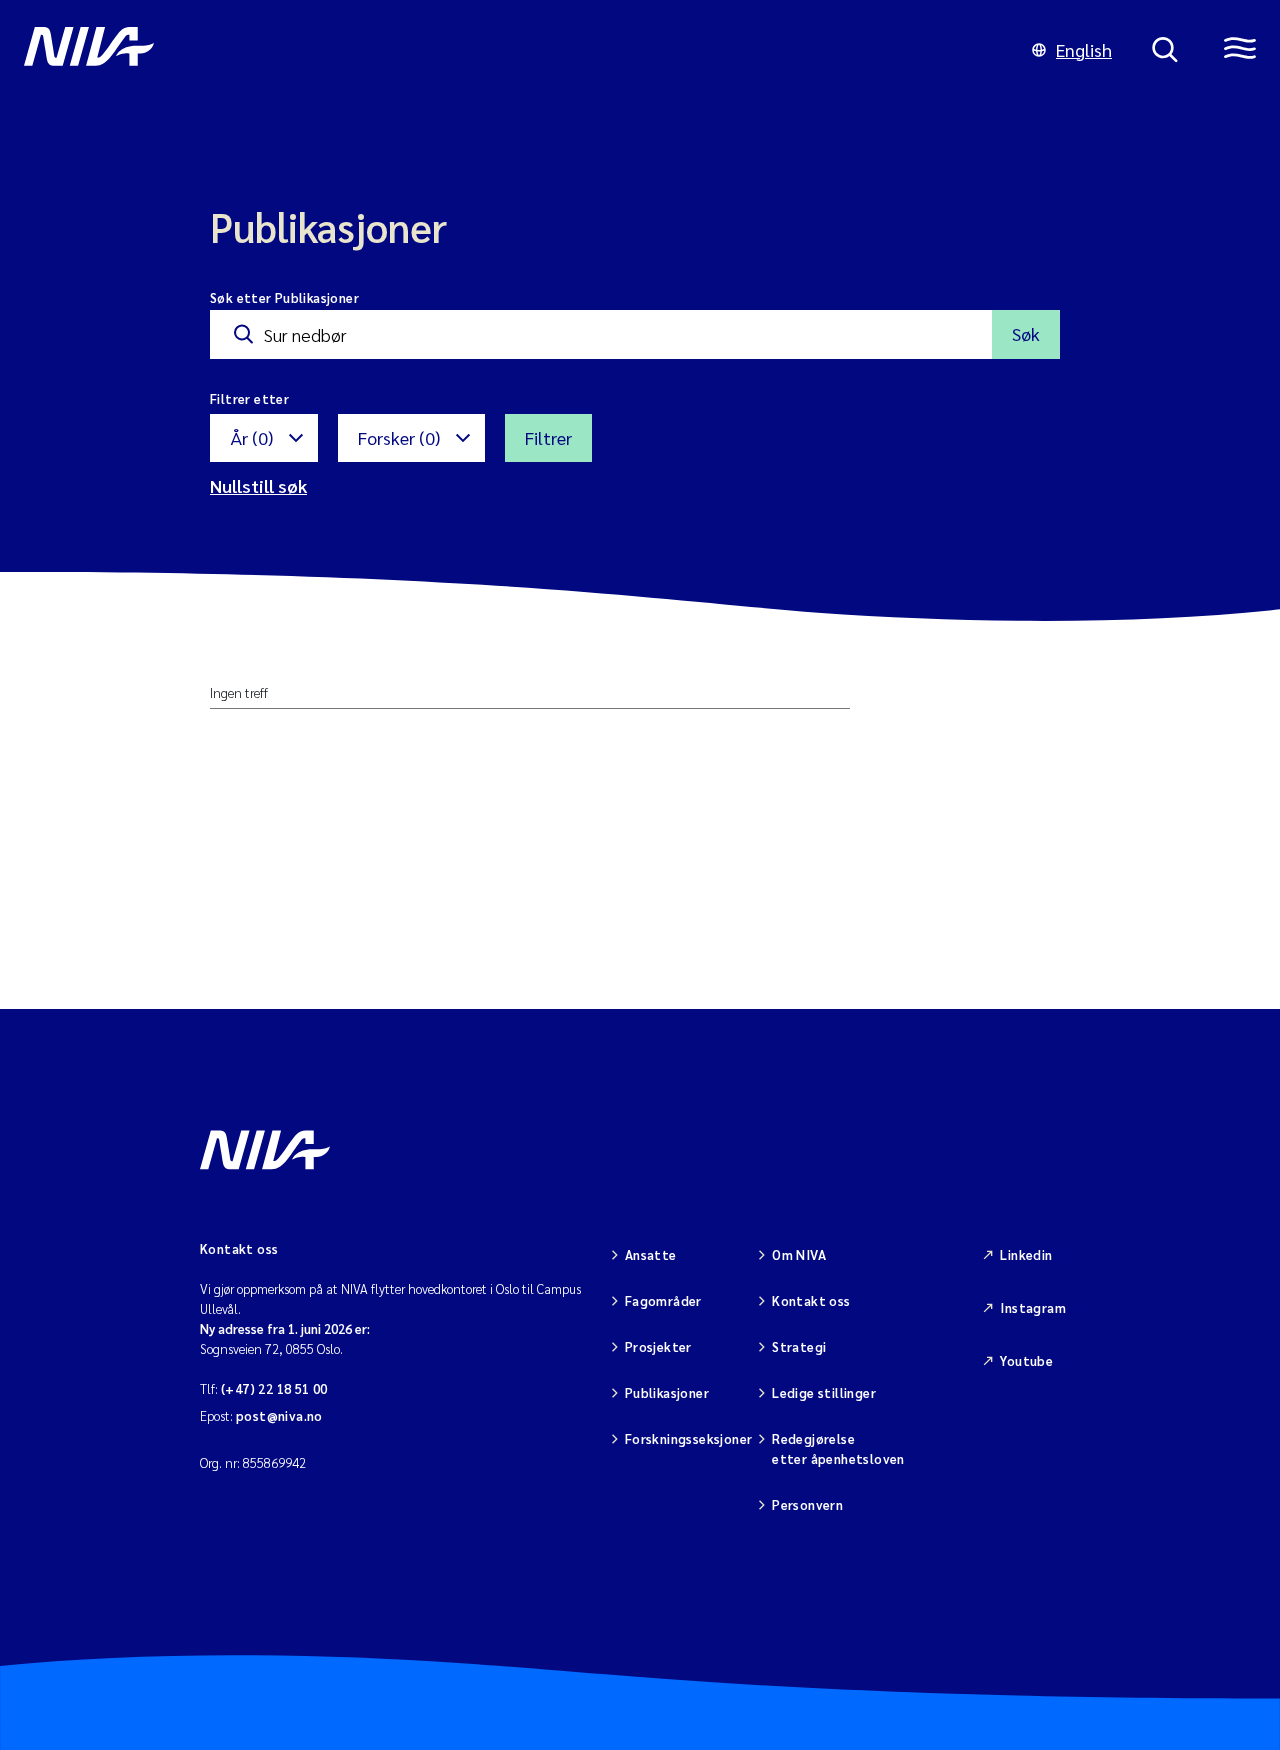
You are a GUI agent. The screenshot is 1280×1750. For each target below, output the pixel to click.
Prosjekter (658, 1346)
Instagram (1033, 1307)
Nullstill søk (258, 485)
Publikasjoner (667, 1392)
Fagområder (663, 1300)
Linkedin (1026, 1254)
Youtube (1026, 1360)
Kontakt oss (811, 1300)
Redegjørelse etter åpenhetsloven (838, 1448)
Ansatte (651, 1254)
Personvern (807, 1504)
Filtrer (548, 437)
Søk (1026, 333)
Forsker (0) (399, 437)
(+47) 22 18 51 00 (274, 1388)
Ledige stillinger (824, 1392)
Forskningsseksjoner (688, 1438)
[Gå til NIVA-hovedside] (508, 50)
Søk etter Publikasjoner (284, 297)
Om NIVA (799, 1254)
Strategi (799, 1346)
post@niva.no (279, 1415)
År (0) (251, 437)
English (1084, 49)
